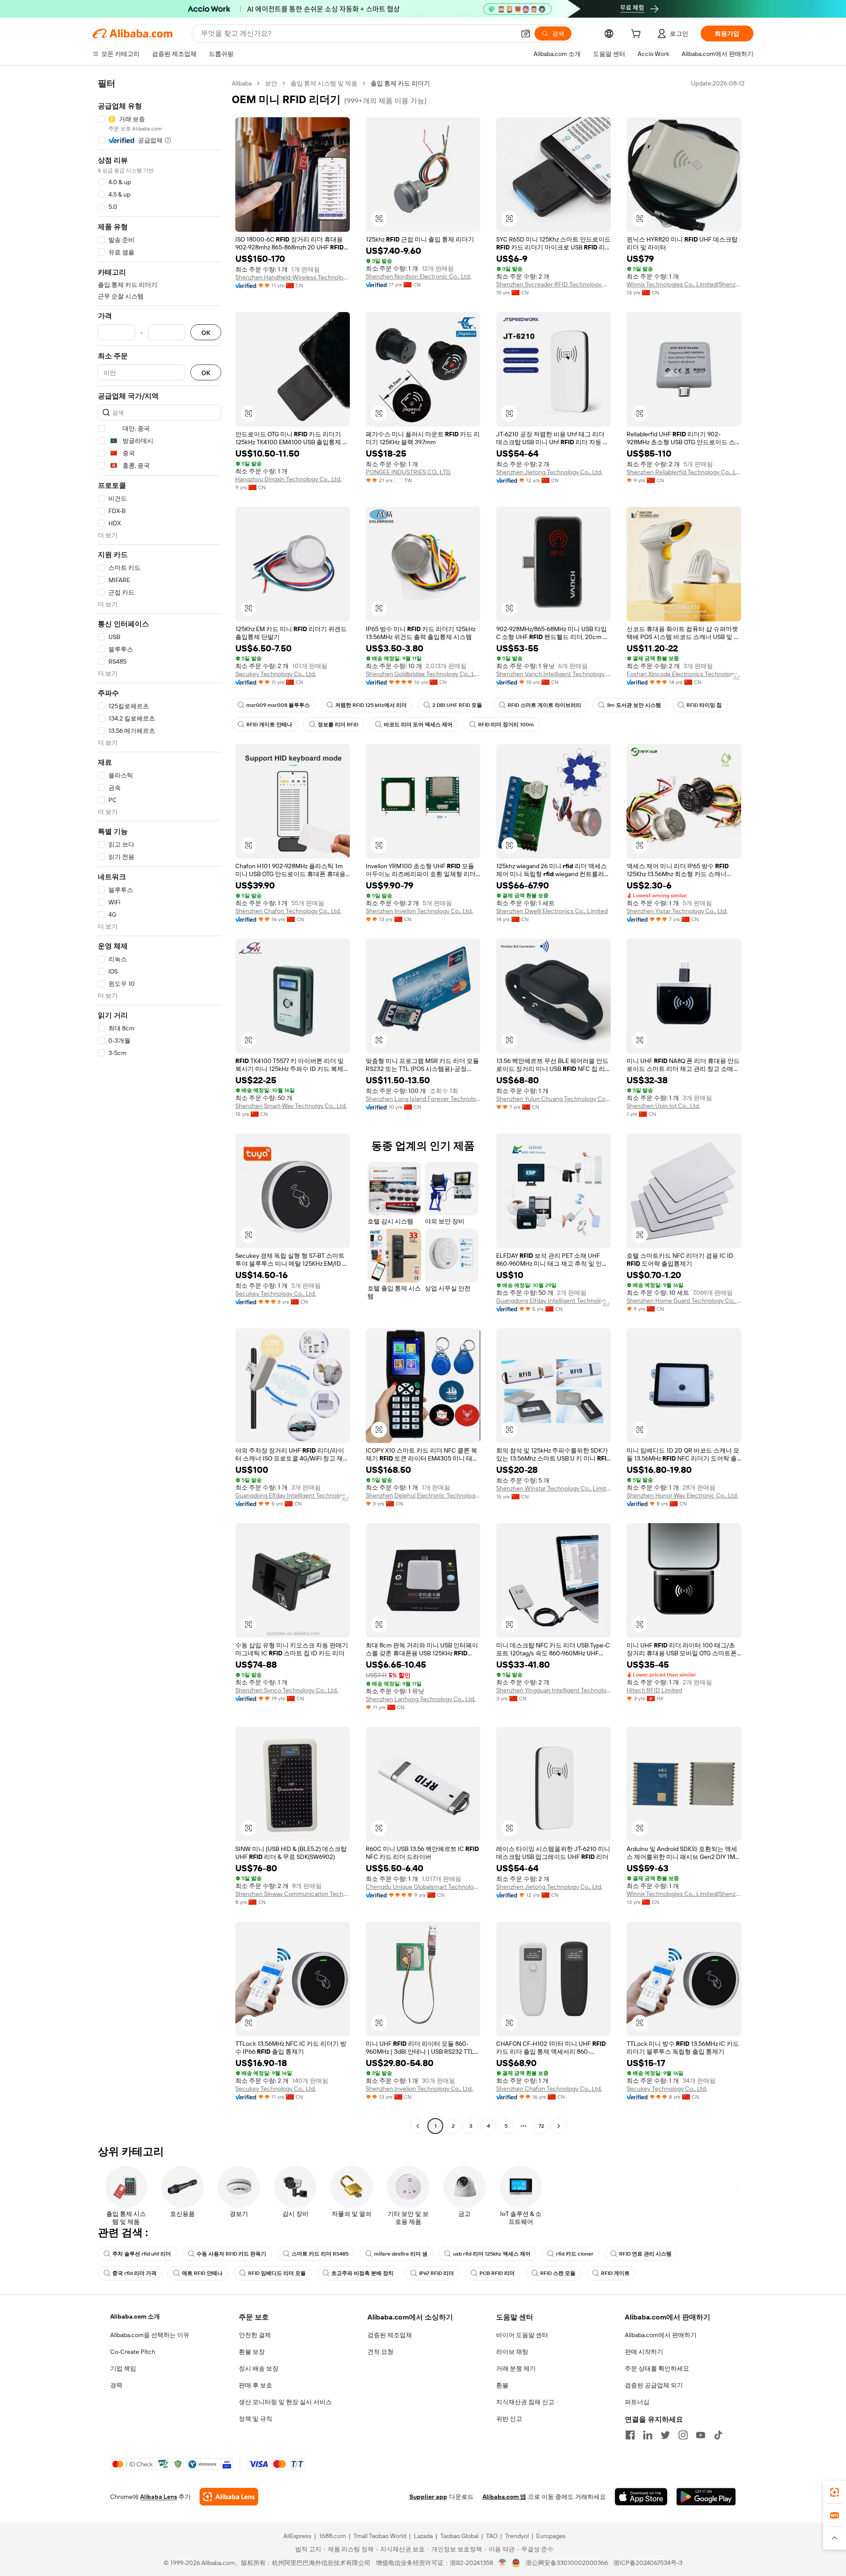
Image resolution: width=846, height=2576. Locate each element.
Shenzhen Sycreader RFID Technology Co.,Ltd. (553, 284)
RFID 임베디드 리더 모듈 (277, 2273)
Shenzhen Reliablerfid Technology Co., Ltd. (684, 472)
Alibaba (242, 83)
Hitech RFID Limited (654, 1690)
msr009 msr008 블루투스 (278, 705)
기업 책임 (123, 2368)
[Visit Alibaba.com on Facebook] (630, 2435)
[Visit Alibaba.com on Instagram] (683, 2435)
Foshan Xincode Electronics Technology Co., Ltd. (684, 674)
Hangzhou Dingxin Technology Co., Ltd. (288, 479)
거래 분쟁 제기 (516, 2368)
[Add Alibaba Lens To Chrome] (229, 2497)
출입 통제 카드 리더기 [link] (400, 83)
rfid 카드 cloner (575, 2254)
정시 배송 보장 (259, 2368)
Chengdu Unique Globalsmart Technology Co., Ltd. (423, 1887)
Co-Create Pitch (133, 2352)
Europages (551, 2536)
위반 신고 (509, 2419)
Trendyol (517, 2536)
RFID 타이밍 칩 (704, 705)
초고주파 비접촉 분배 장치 (362, 2273)
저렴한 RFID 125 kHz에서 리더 (371, 705)
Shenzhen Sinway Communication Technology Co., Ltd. (293, 1894)
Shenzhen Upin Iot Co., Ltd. (663, 1106)
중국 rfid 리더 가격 (134, 2273)
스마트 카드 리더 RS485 (320, 2254)
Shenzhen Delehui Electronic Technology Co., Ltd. (423, 1495)
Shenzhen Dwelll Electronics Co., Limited (552, 911)
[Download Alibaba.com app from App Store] (641, 2497)
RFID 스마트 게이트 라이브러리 (544, 705)
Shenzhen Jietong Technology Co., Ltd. (549, 472)
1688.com (332, 2536)
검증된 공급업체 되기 (654, 2385)
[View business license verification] (503, 2563)
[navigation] (160, 1106)
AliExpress (297, 2536)
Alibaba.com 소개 (135, 2316)
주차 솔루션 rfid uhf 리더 (142, 2254)
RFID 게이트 (615, 2273)
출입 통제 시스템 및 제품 (324, 83)
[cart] (638, 35)
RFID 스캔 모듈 (558, 2273)
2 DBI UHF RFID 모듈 (457, 705)
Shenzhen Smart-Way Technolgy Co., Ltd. (291, 1106)
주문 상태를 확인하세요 (657, 2368)
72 (541, 2126)
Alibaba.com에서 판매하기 (661, 2335)
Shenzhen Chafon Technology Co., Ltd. (288, 911)
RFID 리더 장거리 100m (506, 725)
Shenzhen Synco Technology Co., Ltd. (287, 1690)
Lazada (423, 2536)
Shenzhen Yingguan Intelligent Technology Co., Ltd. (553, 1690)
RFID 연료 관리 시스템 (645, 2254)
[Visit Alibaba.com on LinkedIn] (648, 2435)
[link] (835, 2492)
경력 (116, 2385)
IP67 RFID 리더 (436, 2273)
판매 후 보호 (256, 2385)
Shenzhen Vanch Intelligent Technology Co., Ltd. (553, 674)
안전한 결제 (255, 2335)
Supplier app (428, 2497)
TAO (492, 2536)
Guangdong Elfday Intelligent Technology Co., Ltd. (553, 1301)
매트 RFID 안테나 (202, 2273)
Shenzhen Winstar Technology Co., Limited (553, 1488)
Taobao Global (459, 2536)
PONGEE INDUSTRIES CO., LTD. (408, 472)
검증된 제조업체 (390, 2335)
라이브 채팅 (512, 2352)
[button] (526, 33)
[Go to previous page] (418, 2126)
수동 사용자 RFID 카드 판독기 (231, 2254)
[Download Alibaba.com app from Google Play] (706, 2497)
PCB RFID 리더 (497, 2273)
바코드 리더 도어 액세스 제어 (418, 725)
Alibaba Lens (159, 2497)
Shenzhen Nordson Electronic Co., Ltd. (418, 276)
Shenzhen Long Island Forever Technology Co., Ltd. (423, 1099)
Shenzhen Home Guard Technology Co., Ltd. (684, 1301)
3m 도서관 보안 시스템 (634, 705)
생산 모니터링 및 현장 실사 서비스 (285, 2402)
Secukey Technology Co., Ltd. (276, 674)
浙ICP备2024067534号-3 (648, 2563)
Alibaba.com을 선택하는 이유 (150, 2335)
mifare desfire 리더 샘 (401, 2254)
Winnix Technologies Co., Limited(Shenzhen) (684, 284)
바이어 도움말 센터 (522, 2335)
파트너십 (637, 2402)
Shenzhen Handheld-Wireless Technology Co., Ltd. (293, 277)
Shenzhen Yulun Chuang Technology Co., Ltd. (553, 1099)
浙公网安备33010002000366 (567, 2563)
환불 (502, 2385)
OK (206, 333)
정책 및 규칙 (256, 2419)
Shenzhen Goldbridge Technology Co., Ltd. (423, 674)
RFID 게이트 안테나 (269, 725)
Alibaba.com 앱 (504, 2497)
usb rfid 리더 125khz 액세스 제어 (492, 2254)
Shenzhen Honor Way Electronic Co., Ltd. (682, 1495)
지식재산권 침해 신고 (525, 2402)
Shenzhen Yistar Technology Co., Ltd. (677, 911)
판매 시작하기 (644, 2352)
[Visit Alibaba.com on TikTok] (718, 2435)
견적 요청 (380, 2352)
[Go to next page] (559, 2126)
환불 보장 (252, 2352)
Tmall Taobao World (380, 2536)
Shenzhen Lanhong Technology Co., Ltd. (421, 1699)
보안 (271, 83)
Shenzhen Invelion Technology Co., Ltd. (419, 911)
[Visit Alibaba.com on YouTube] (701, 2435)
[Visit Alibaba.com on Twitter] (665, 2435)
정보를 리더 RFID (338, 725)
